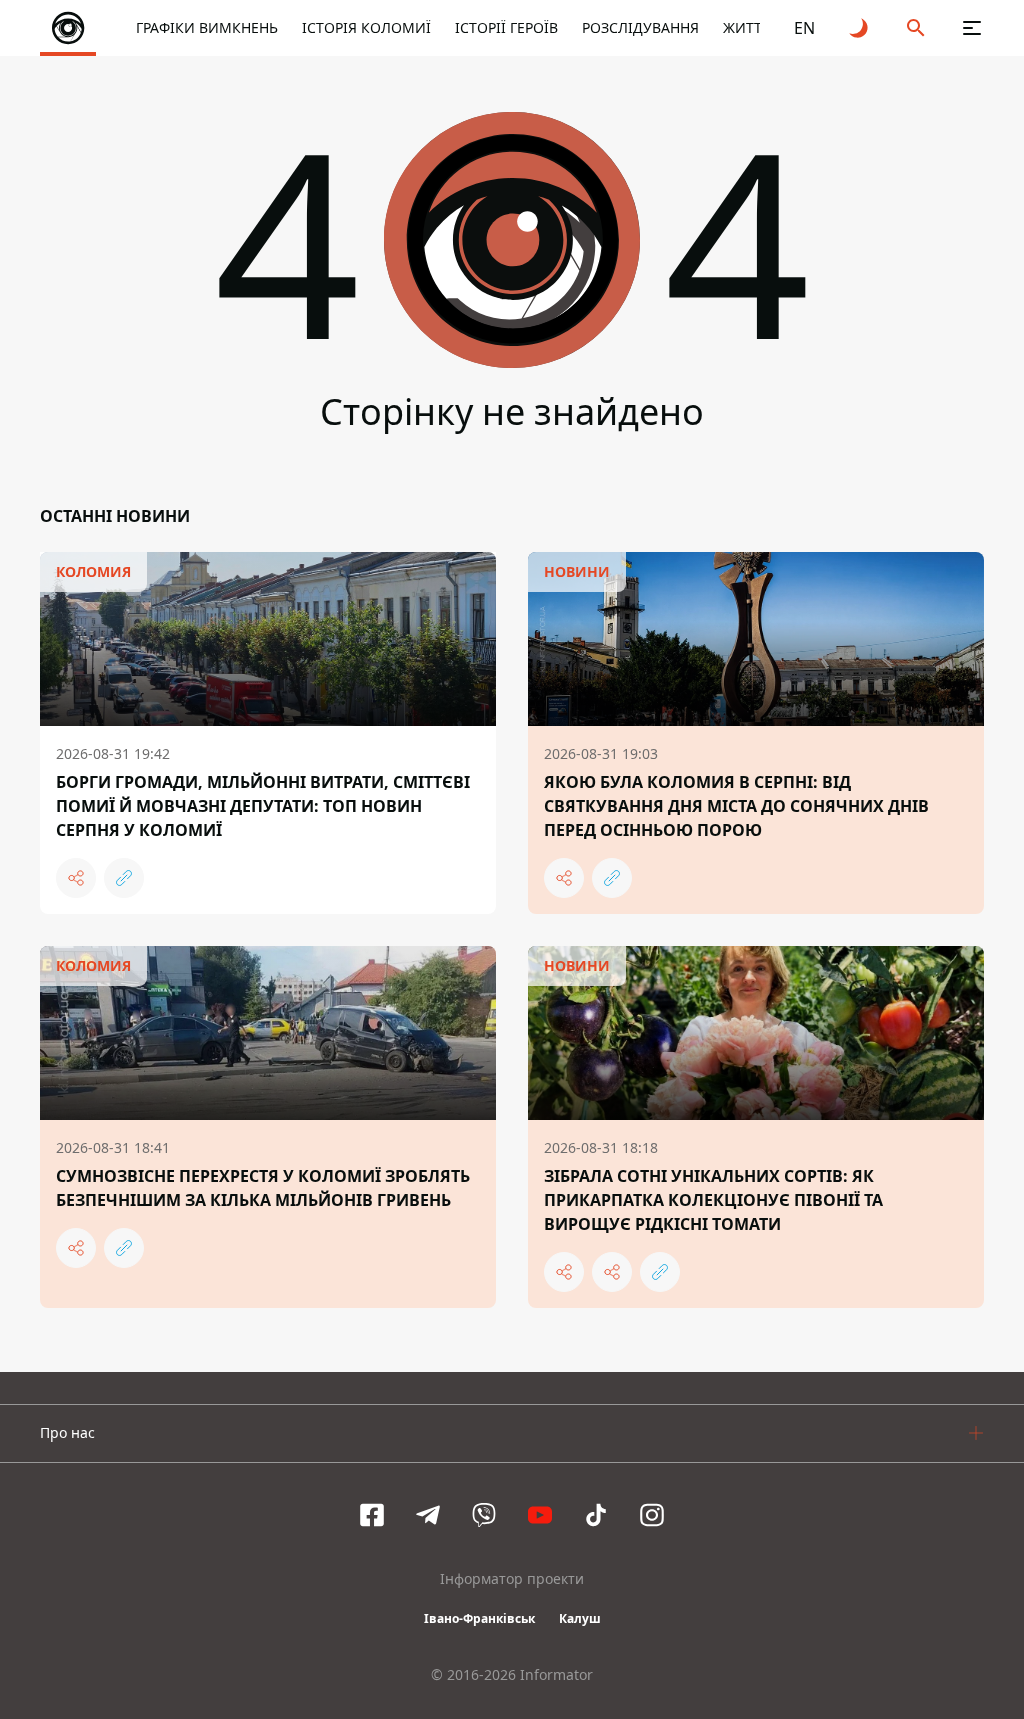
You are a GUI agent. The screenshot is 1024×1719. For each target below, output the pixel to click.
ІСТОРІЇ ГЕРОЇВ (506, 27)
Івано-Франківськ (479, 1618)
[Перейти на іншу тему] (860, 28)
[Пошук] (916, 28)
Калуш (580, 1618)
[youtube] (540, 1515)
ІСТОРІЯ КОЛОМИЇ (366, 27)
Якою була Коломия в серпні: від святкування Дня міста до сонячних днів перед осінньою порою (736, 806)
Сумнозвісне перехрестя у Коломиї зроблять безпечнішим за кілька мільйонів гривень (263, 1188)
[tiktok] (596, 1515)
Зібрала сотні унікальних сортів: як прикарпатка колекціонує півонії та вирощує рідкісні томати (713, 1200)
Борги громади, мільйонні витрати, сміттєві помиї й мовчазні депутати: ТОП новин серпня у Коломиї (263, 806)
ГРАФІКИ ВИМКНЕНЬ (207, 27)
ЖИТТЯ (747, 27)
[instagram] (652, 1515)
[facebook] (372, 1515)
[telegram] (428, 1515)
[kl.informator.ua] (68, 28)
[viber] (484, 1515)
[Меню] (972, 28)
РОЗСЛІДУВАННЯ (640, 27)
